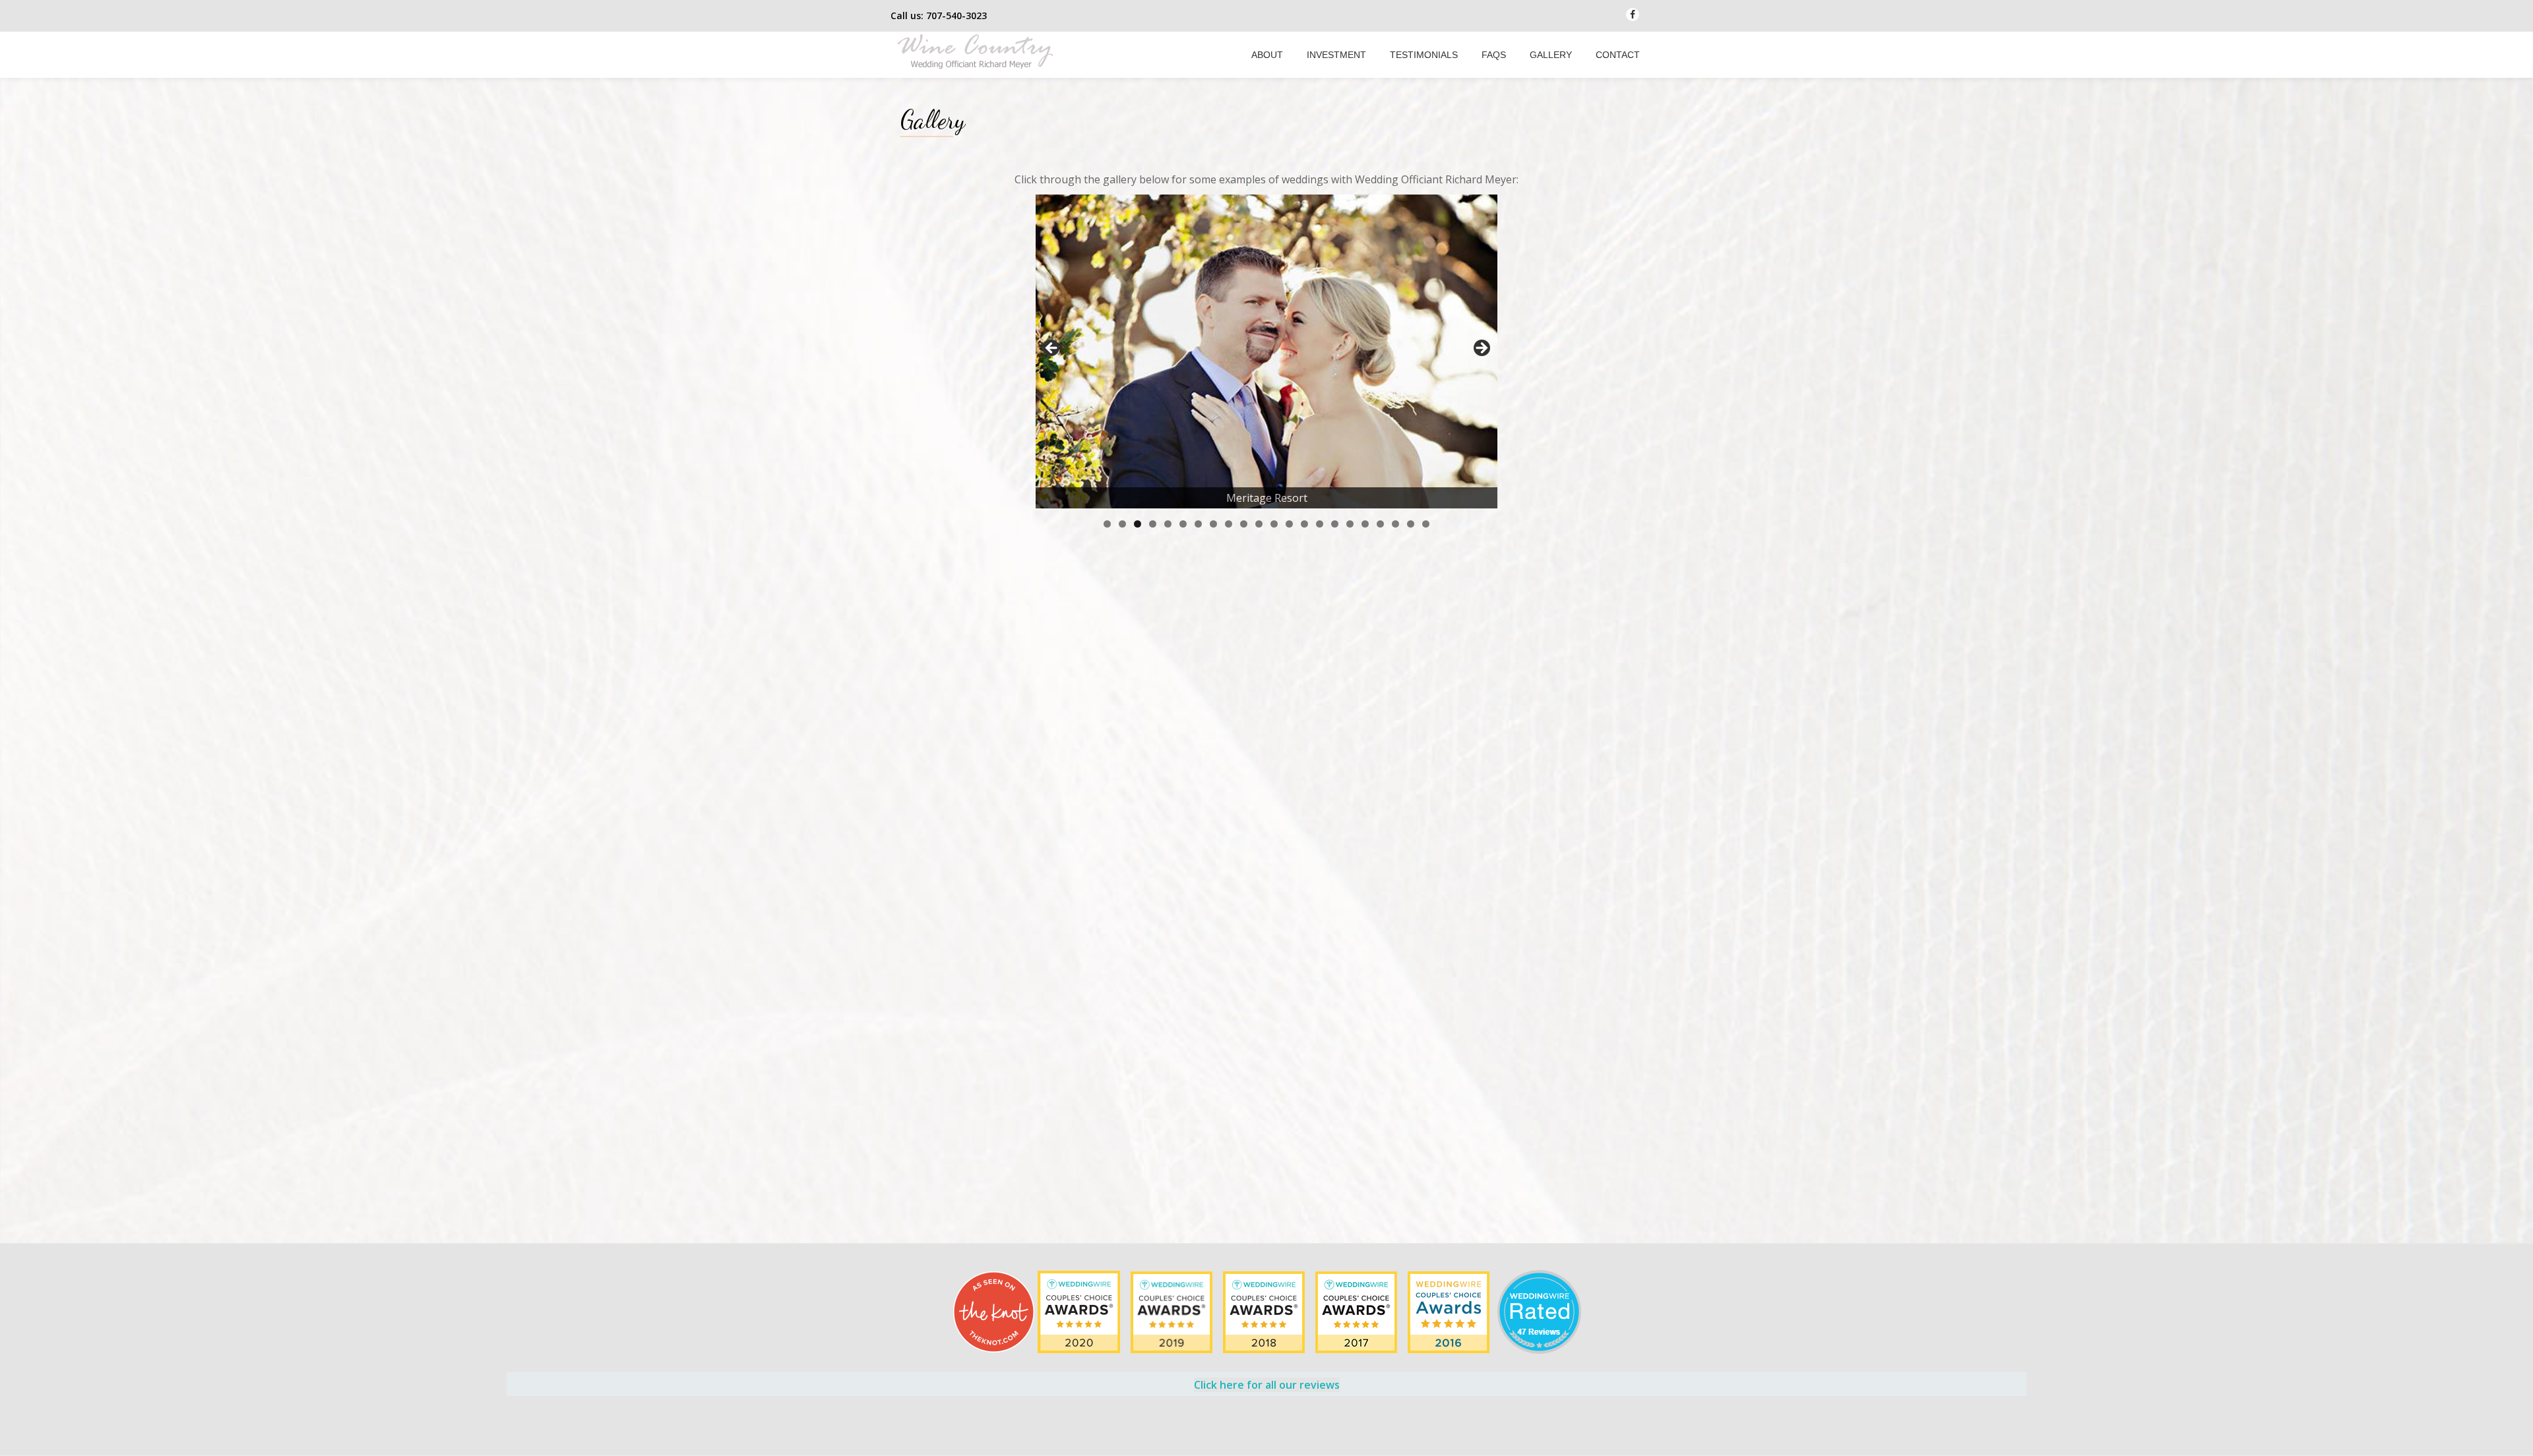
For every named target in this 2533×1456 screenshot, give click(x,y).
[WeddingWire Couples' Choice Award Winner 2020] (1080, 1311)
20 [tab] (1395, 524)
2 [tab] (1122, 524)
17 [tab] (1350, 524)
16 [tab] (1335, 524)
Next (1481, 349)
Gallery (1551, 55)
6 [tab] (1183, 524)
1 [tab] (1107, 524)
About (1267, 55)
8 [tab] (1213, 524)
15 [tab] (1320, 524)
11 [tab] (1259, 524)
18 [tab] (1365, 524)
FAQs (1494, 55)
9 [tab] (1229, 524)
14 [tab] (1304, 524)
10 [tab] (1244, 524)
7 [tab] (1198, 524)
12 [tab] (1274, 524)
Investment (1336, 55)
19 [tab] (1380, 524)
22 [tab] (1426, 524)
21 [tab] (1411, 524)
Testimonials (1424, 55)
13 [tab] (1289, 524)
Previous (1052, 349)
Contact (1618, 55)
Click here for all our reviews (1267, 1385)
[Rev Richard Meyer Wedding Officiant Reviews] (1450, 1311)
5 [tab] (1168, 524)
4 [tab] (1153, 524)
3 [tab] (1138, 524)
